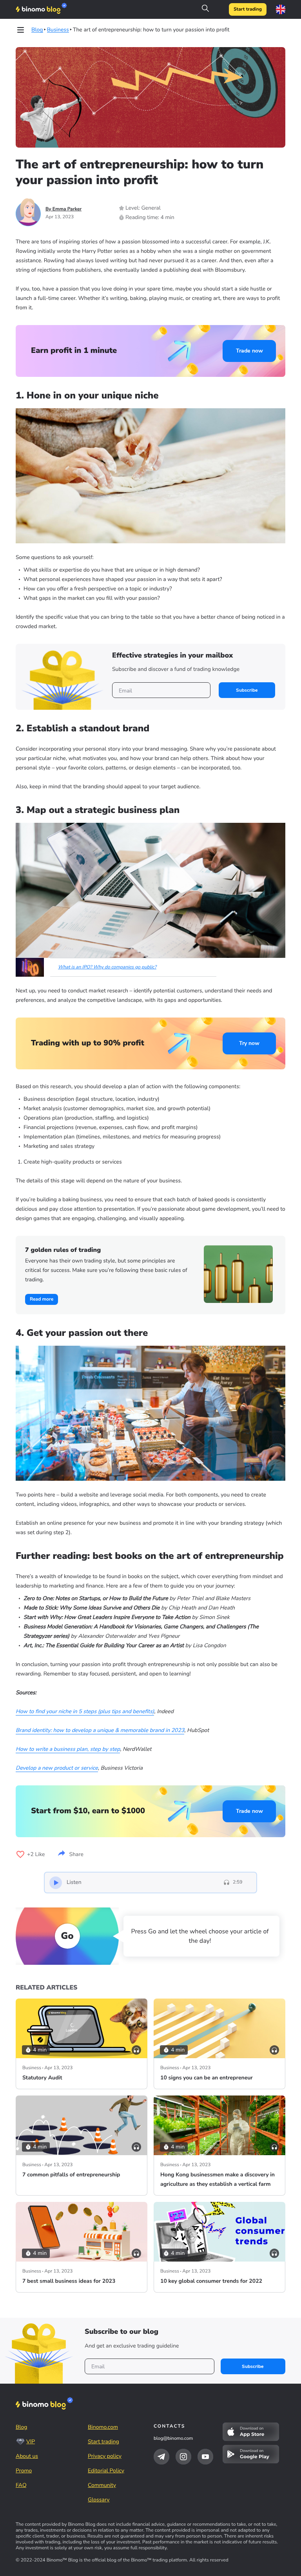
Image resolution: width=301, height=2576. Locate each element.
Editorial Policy (106, 2471)
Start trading (248, 9)
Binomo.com (103, 2427)
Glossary (99, 2500)
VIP (31, 2442)
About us (27, 2456)
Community (102, 2485)
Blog (22, 2427)
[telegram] (161, 2457)
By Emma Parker (63, 209)
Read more (42, 1299)
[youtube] (205, 2457)
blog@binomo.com (173, 2439)
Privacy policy (105, 2456)
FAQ (21, 2485)
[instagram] (183, 2457)
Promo (24, 2471)
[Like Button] (20, 1854)
